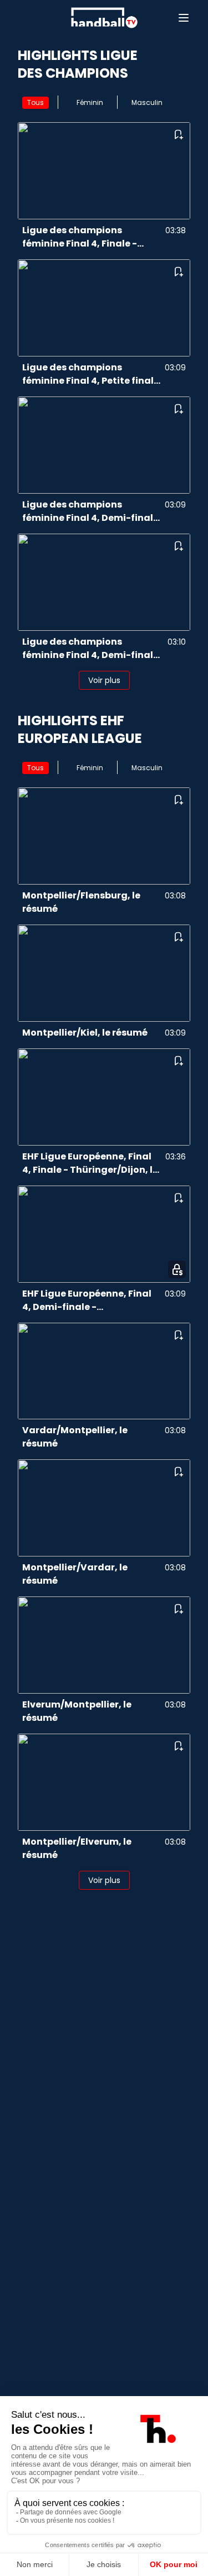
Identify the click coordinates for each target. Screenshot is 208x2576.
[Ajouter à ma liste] (178, 134)
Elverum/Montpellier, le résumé (77, 1711)
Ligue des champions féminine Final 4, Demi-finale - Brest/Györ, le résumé (90, 511)
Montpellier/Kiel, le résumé (85, 1033)
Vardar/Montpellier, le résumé (75, 1437)
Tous (35, 102)
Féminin (90, 102)
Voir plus (104, 680)
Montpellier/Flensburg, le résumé (81, 902)
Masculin (147, 102)
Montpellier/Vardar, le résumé (75, 1574)
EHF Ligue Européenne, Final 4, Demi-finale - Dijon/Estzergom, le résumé (87, 1300)
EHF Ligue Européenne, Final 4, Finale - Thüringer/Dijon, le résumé (90, 1163)
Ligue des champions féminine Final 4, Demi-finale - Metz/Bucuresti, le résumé (90, 649)
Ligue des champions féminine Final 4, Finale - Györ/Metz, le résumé (80, 237)
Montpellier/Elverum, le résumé (77, 1848)
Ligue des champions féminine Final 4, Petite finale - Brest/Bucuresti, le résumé (91, 374)
